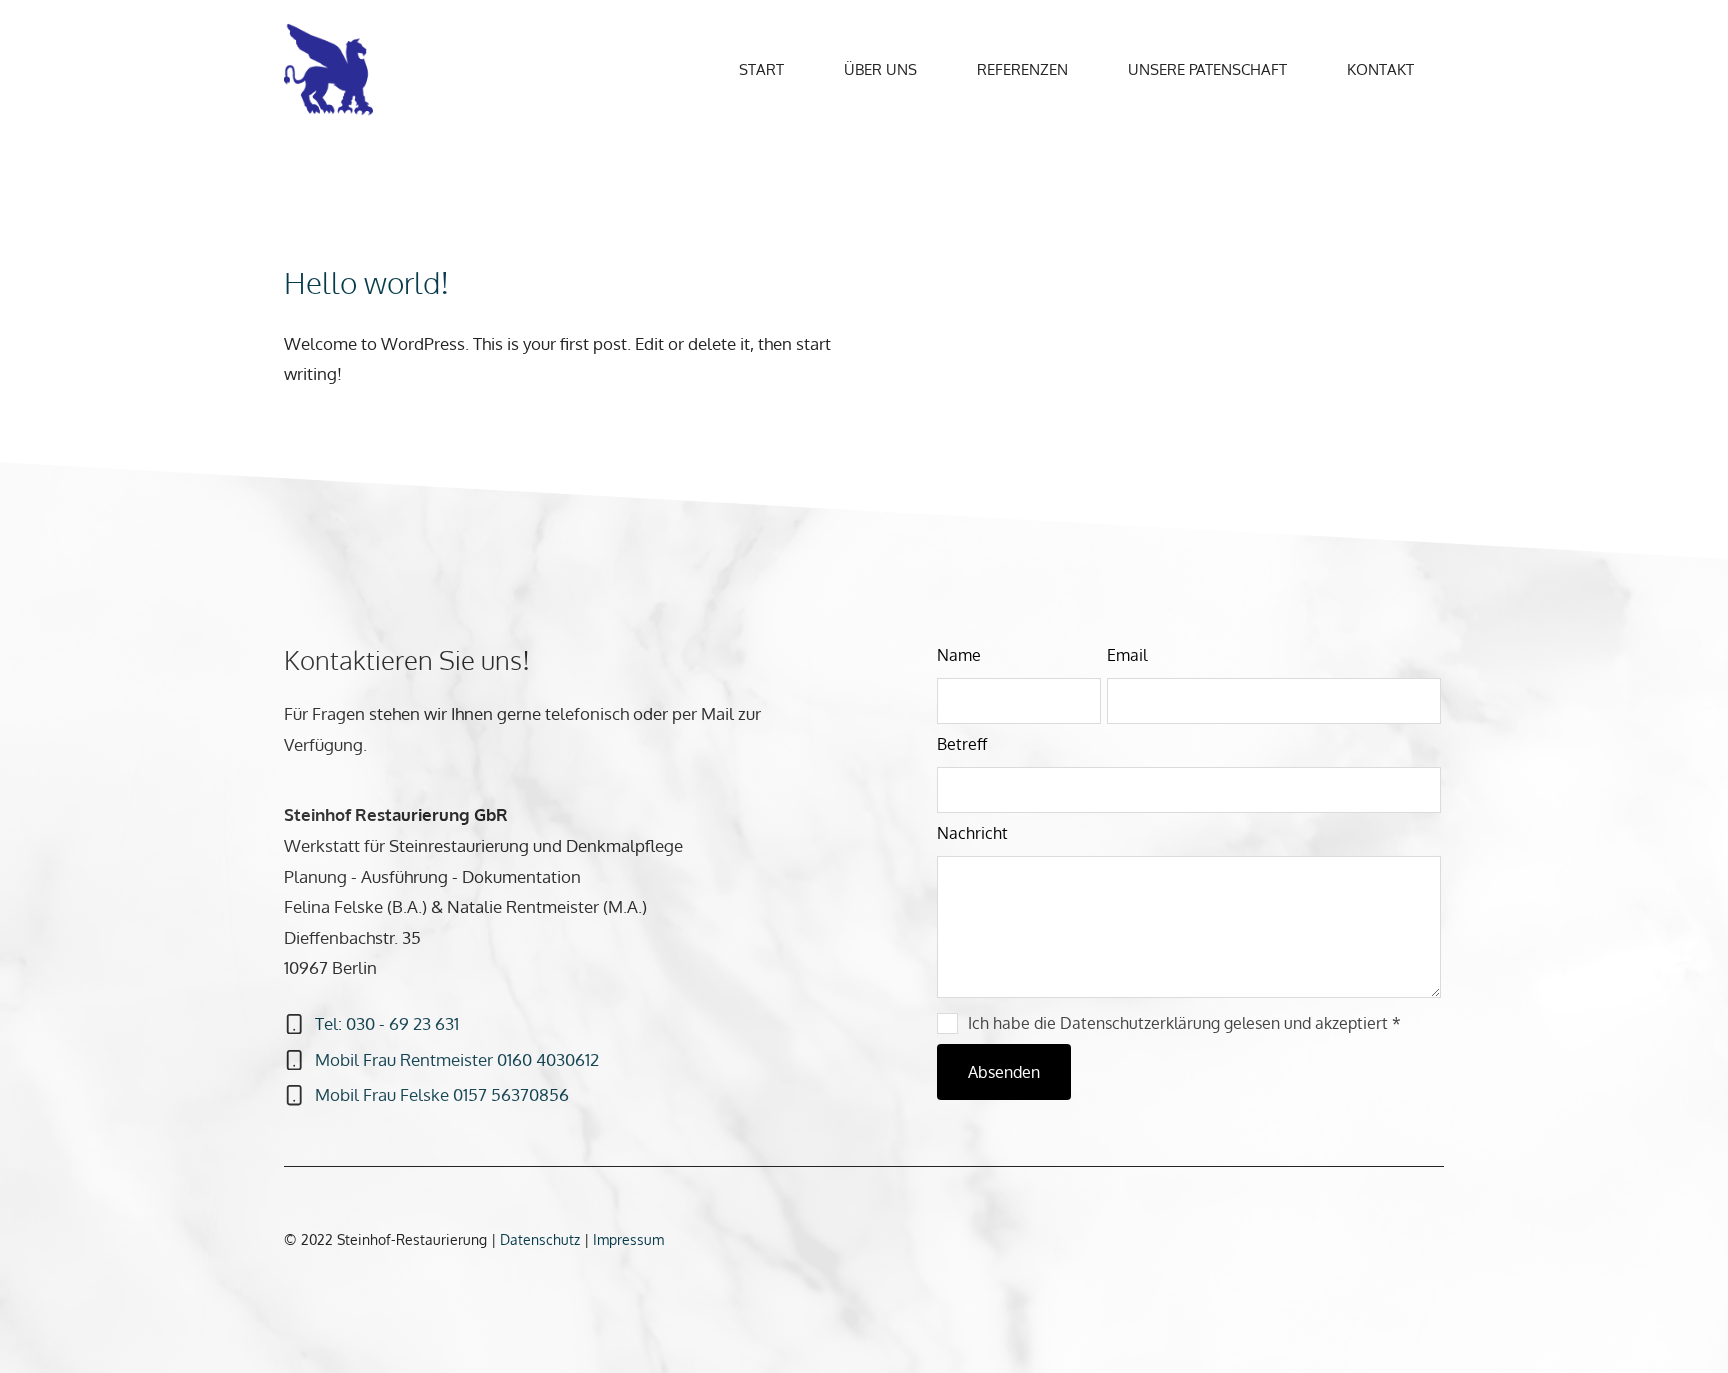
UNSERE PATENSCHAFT (1207, 69)
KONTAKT (1380, 69)
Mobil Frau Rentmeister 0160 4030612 (457, 1059)
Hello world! (367, 282)
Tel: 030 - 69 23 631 (387, 1023)
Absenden (1004, 1072)
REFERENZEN (1022, 69)
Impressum (628, 1239)
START (761, 69)
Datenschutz (542, 1239)
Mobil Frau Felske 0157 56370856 (442, 1094)
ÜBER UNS (880, 69)
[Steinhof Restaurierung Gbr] (334, 68)
